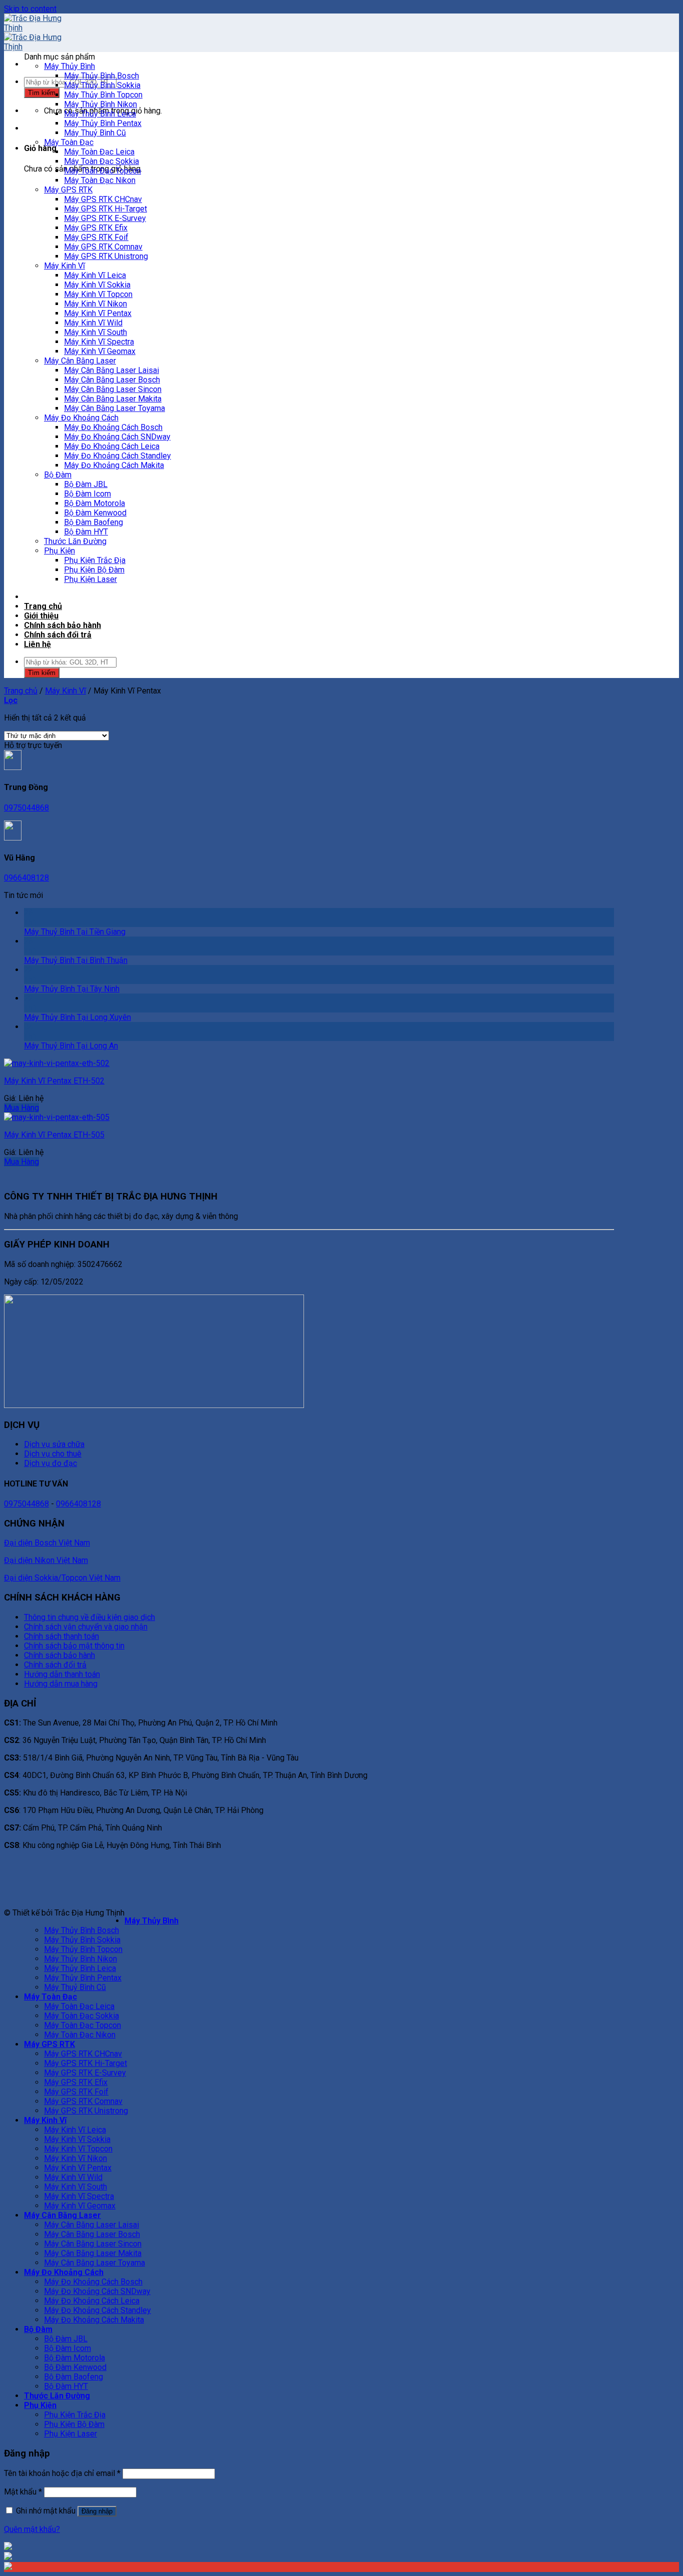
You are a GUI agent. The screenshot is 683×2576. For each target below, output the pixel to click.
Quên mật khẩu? (32, 2529)
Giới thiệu (41, 616)
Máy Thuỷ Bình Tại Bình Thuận (76, 960)
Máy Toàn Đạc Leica (99, 152)
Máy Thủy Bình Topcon (103, 95)
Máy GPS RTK (68, 190)
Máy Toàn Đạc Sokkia (101, 161)
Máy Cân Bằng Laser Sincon (113, 389)
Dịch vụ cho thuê (53, 1454)
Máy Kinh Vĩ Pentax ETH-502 (54, 1081)
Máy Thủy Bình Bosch (101, 76)
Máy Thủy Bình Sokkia (102, 85)
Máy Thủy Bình (69, 66)
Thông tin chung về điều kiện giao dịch (89, 1617)
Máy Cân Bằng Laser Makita (113, 399)
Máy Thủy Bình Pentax (103, 123)
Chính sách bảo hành (62, 625)
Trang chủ (43, 606)
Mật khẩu (23, 2492)
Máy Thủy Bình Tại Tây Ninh (72, 989)
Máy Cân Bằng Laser (80, 361)
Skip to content (30, 9)
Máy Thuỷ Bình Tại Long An (71, 1046)
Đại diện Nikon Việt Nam (46, 1560)
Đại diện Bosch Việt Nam (47, 1543)
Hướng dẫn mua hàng (61, 1684)
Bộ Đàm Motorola (94, 503)
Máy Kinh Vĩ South (95, 332)
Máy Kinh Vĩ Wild (93, 323)
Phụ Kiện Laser (90, 579)
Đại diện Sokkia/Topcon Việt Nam (62, 1578)
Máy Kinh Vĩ (64, 266)
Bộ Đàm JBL (86, 484)
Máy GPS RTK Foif (96, 237)
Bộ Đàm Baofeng (93, 522)
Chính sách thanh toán (61, 1636)
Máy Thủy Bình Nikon (100, 104)
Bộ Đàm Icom (87, 494)
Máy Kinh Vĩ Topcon (98, 294)
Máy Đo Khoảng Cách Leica (112, 446)
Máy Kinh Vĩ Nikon (95, 304)
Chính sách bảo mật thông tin (74, 1646)
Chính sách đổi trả (58, 635)
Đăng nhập (97, 2511)
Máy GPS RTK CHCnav (103, 199)
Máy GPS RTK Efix (96, 228)
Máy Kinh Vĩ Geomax (100, 351)
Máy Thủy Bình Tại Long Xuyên (77, 1017)
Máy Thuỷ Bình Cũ (95, 133)
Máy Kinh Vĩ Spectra (99, 342)
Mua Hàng (21, 1108)
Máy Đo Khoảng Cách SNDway (117, 437)
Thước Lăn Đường (75, 541)
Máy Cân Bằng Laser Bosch (112, 380)
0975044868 (26, 808)
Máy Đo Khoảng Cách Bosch (113, 427)
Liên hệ (37, 644)
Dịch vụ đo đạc (50, 1463)
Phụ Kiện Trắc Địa (95, 560)
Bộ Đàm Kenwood (95, 513)
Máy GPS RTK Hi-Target (105, 209)
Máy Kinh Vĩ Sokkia (97, 285)
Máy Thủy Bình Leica (100, 114)
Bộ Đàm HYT (86, 532)
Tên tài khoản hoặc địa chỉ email (62, 2473)
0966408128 (26, 878)
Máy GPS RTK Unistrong (106, 256)
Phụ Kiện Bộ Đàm (94, 570)
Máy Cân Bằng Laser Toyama (114, 408)
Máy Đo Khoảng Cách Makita (114, 465)
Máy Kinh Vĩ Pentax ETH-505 (54, 1135)
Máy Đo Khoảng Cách (81, 418)
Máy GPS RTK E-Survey (105, 218)
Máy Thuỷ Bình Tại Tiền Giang (75, 932)
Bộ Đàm (58, 475)
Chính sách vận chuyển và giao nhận (86, 1627)
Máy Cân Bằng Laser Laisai (111, 370)
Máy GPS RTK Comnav (103, 247)
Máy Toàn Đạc (69, 142)
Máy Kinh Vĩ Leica (95, 275)
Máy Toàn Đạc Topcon (102, 171)
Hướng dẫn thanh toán (62, 1674)
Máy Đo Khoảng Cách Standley (117, 456)
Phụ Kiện (59, 551)
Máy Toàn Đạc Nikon (100, 180)
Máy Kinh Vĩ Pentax (98, 313)
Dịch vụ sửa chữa (54, 1444)
